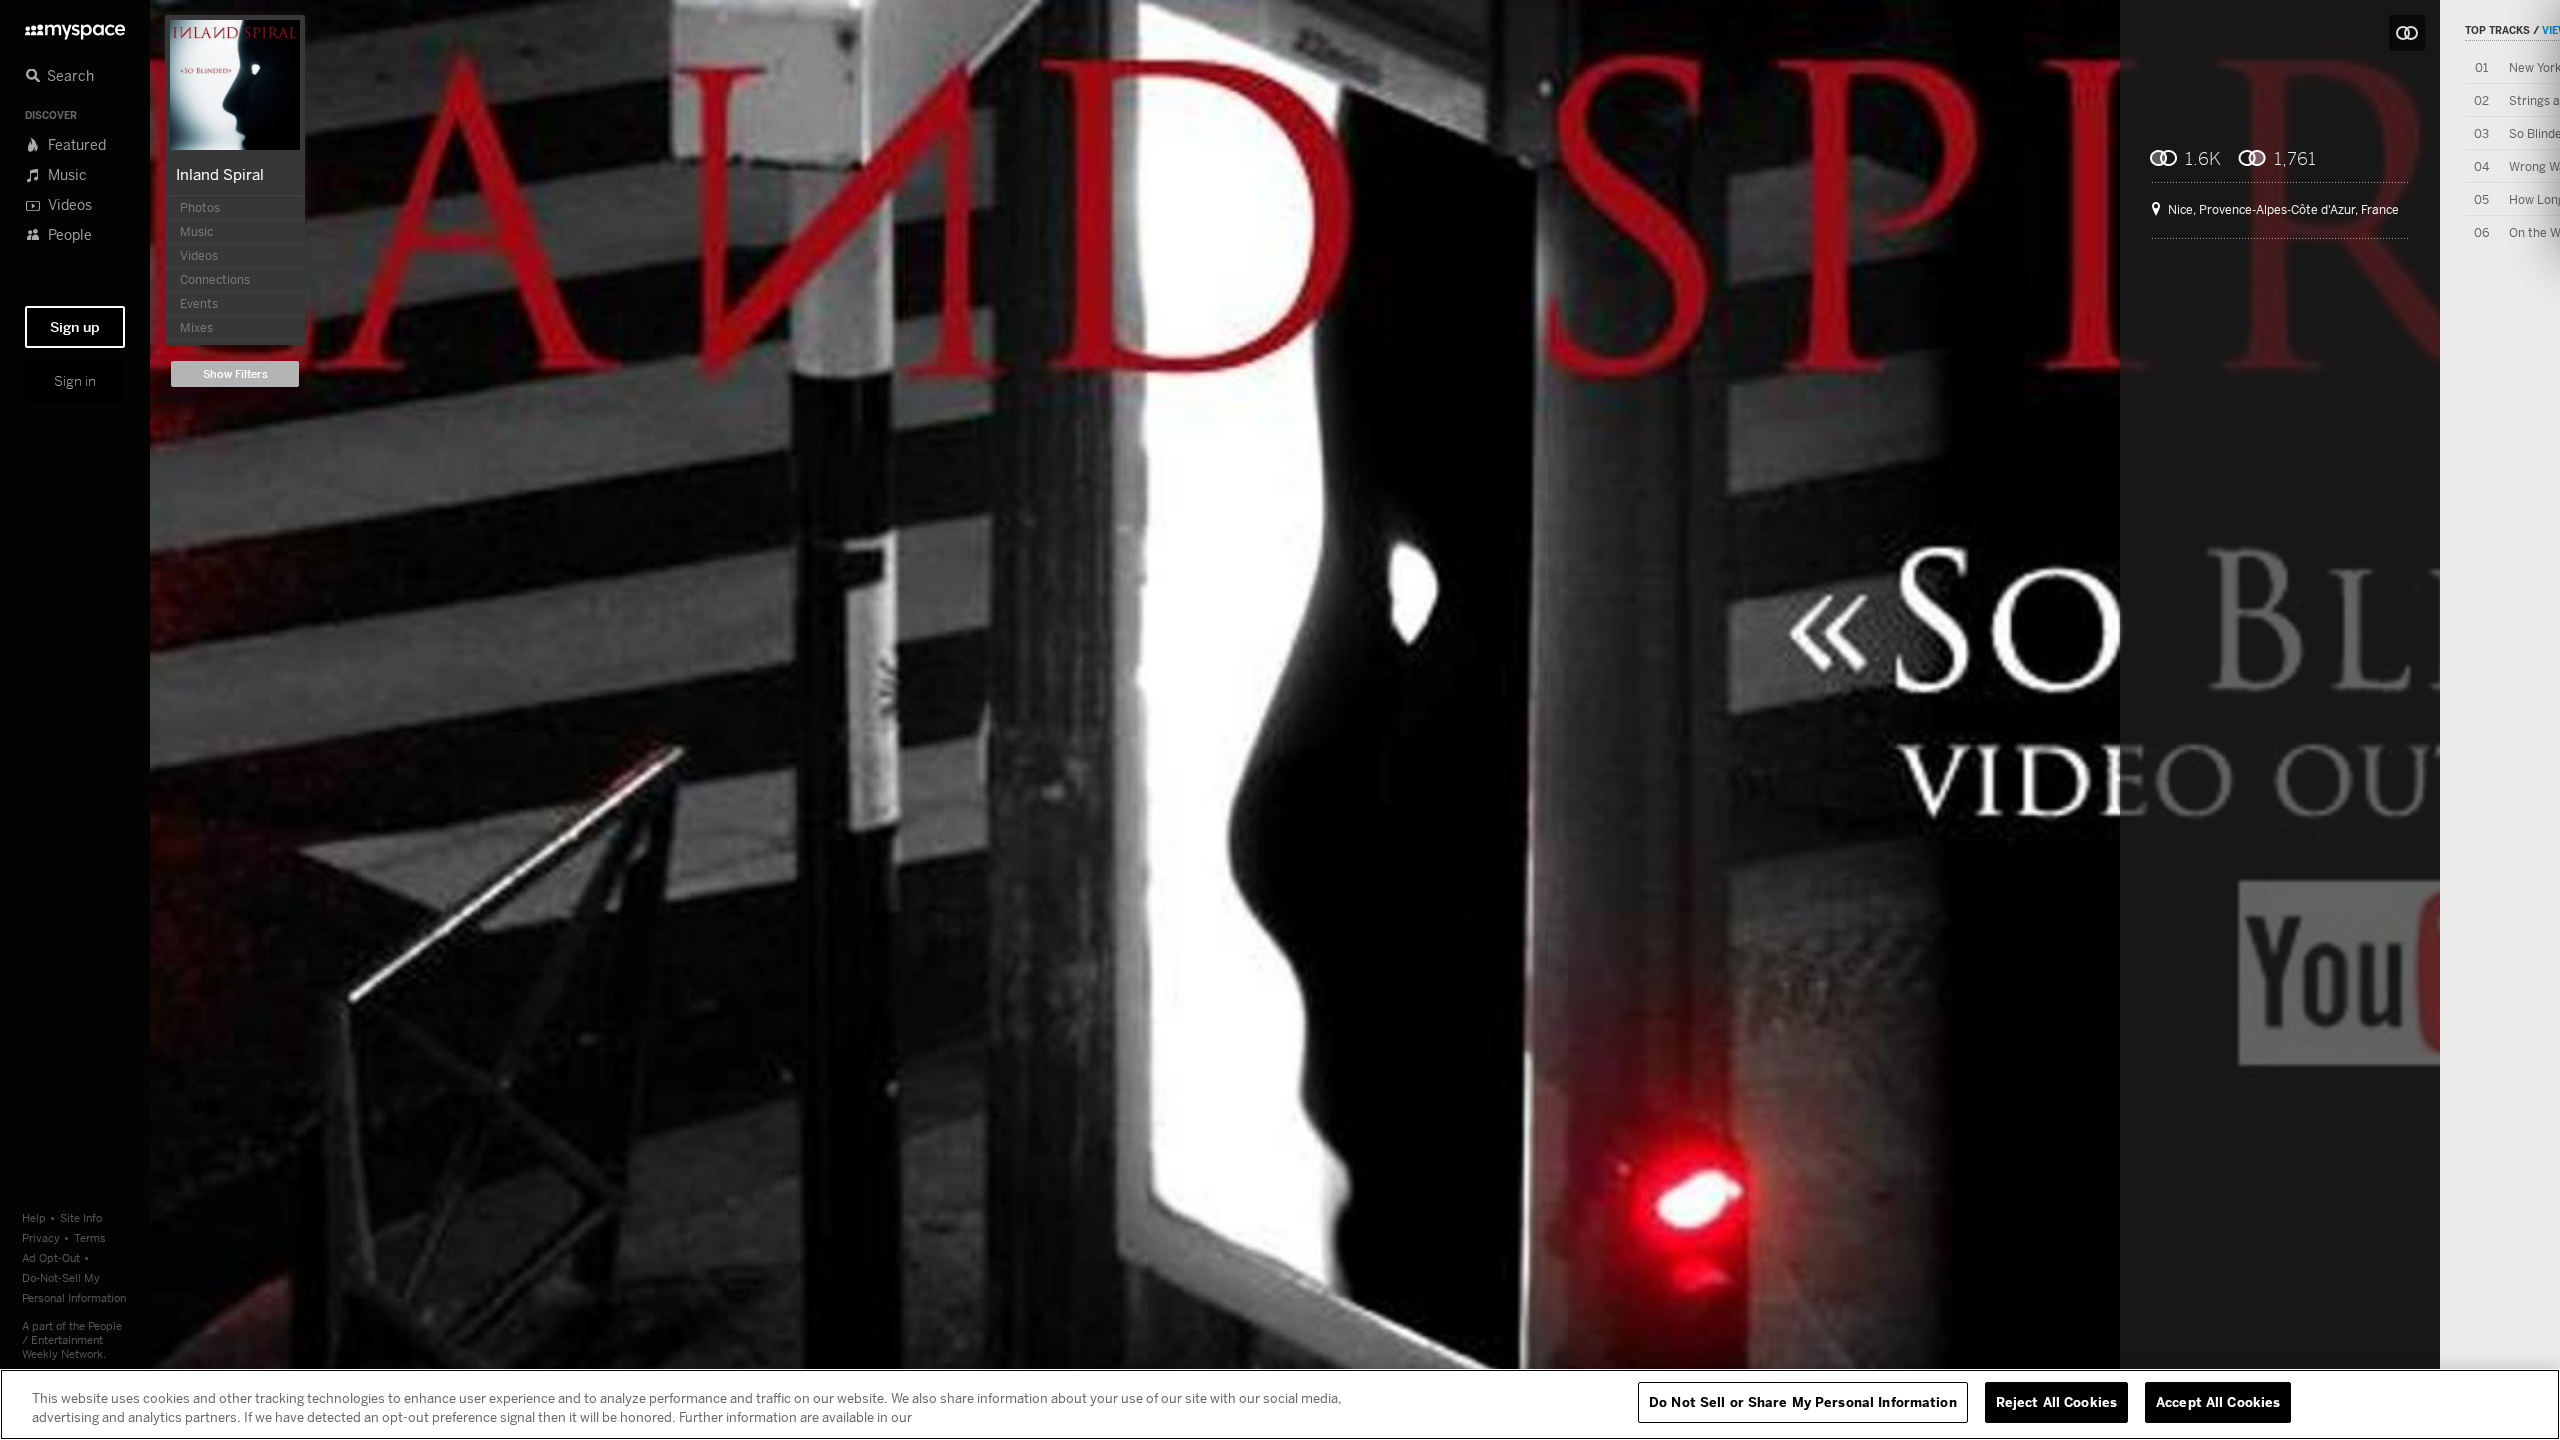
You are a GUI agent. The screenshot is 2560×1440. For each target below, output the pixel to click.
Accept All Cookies (2218, 1402)
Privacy (41, 1237)
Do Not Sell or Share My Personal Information (1803, 1402)
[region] (1280, 1404)
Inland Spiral (220, 174)
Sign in (75, 381)
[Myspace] (75, 26)
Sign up (75, 327)
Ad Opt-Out (51, 1257)
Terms (90, 1237)
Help (34, 1217)
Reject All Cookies (2056, 1402)
